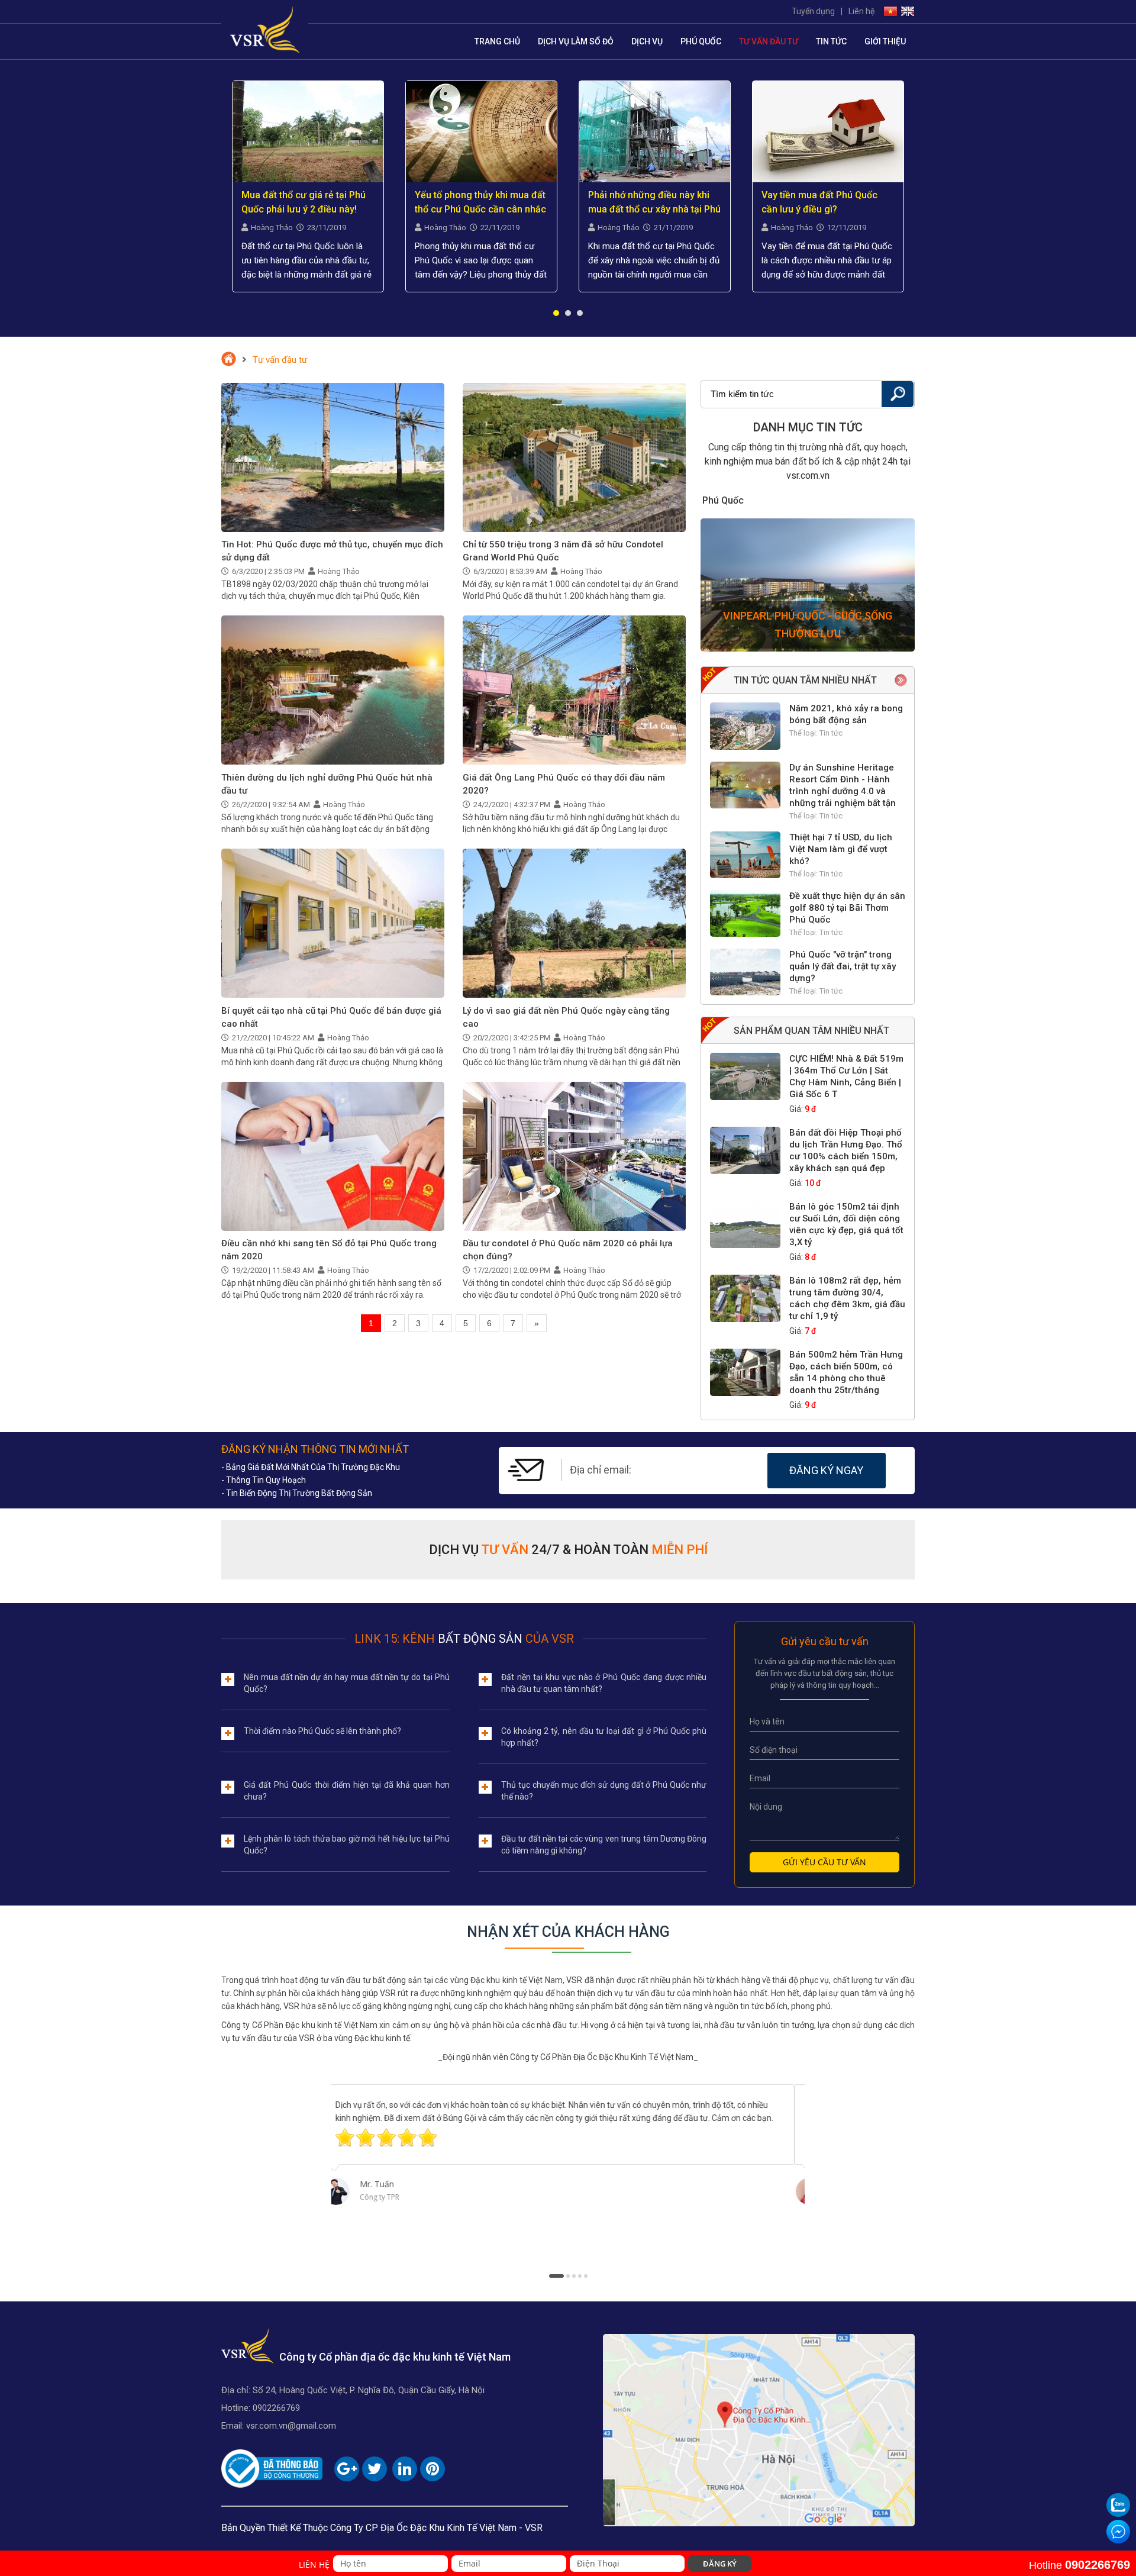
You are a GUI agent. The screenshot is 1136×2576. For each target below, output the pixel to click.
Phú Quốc (701, 41)
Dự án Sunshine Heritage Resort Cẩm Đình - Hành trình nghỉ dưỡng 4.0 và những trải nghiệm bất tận (843, 785)
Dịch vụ (647, 41)
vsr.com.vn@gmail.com (291, 2426)
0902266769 (276, 2408)
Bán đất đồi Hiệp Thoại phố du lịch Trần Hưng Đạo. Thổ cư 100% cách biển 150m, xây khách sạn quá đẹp (846, 1150)
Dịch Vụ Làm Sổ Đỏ (576, 41)
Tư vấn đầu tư (769, 41)
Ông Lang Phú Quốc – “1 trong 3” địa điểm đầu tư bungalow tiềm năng (827, 203)
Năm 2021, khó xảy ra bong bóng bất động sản (846, 714)
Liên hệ (861, 11)
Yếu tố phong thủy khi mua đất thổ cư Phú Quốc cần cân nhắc (307, 202)
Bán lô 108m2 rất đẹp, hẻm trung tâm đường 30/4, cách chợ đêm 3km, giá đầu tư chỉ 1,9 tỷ (847, 1298)
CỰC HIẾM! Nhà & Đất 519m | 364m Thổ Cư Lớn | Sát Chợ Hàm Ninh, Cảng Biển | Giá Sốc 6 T (846, 1076)
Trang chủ (497, 41)
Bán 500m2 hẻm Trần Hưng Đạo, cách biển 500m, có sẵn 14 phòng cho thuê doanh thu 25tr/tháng (846, 1372)
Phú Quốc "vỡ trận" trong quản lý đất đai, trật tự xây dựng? (843, 966)
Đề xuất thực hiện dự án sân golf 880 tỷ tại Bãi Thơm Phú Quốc (847, 908)
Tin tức (831, 41)
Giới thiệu (885, 41)
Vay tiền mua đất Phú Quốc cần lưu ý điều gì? (646, 202)
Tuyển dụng (813, 11)
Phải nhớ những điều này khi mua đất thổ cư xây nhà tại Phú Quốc (481, 203)
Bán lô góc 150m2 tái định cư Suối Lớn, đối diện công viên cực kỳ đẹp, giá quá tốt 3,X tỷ (846, 1224)
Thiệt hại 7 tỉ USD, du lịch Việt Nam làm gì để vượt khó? (841, 849)
